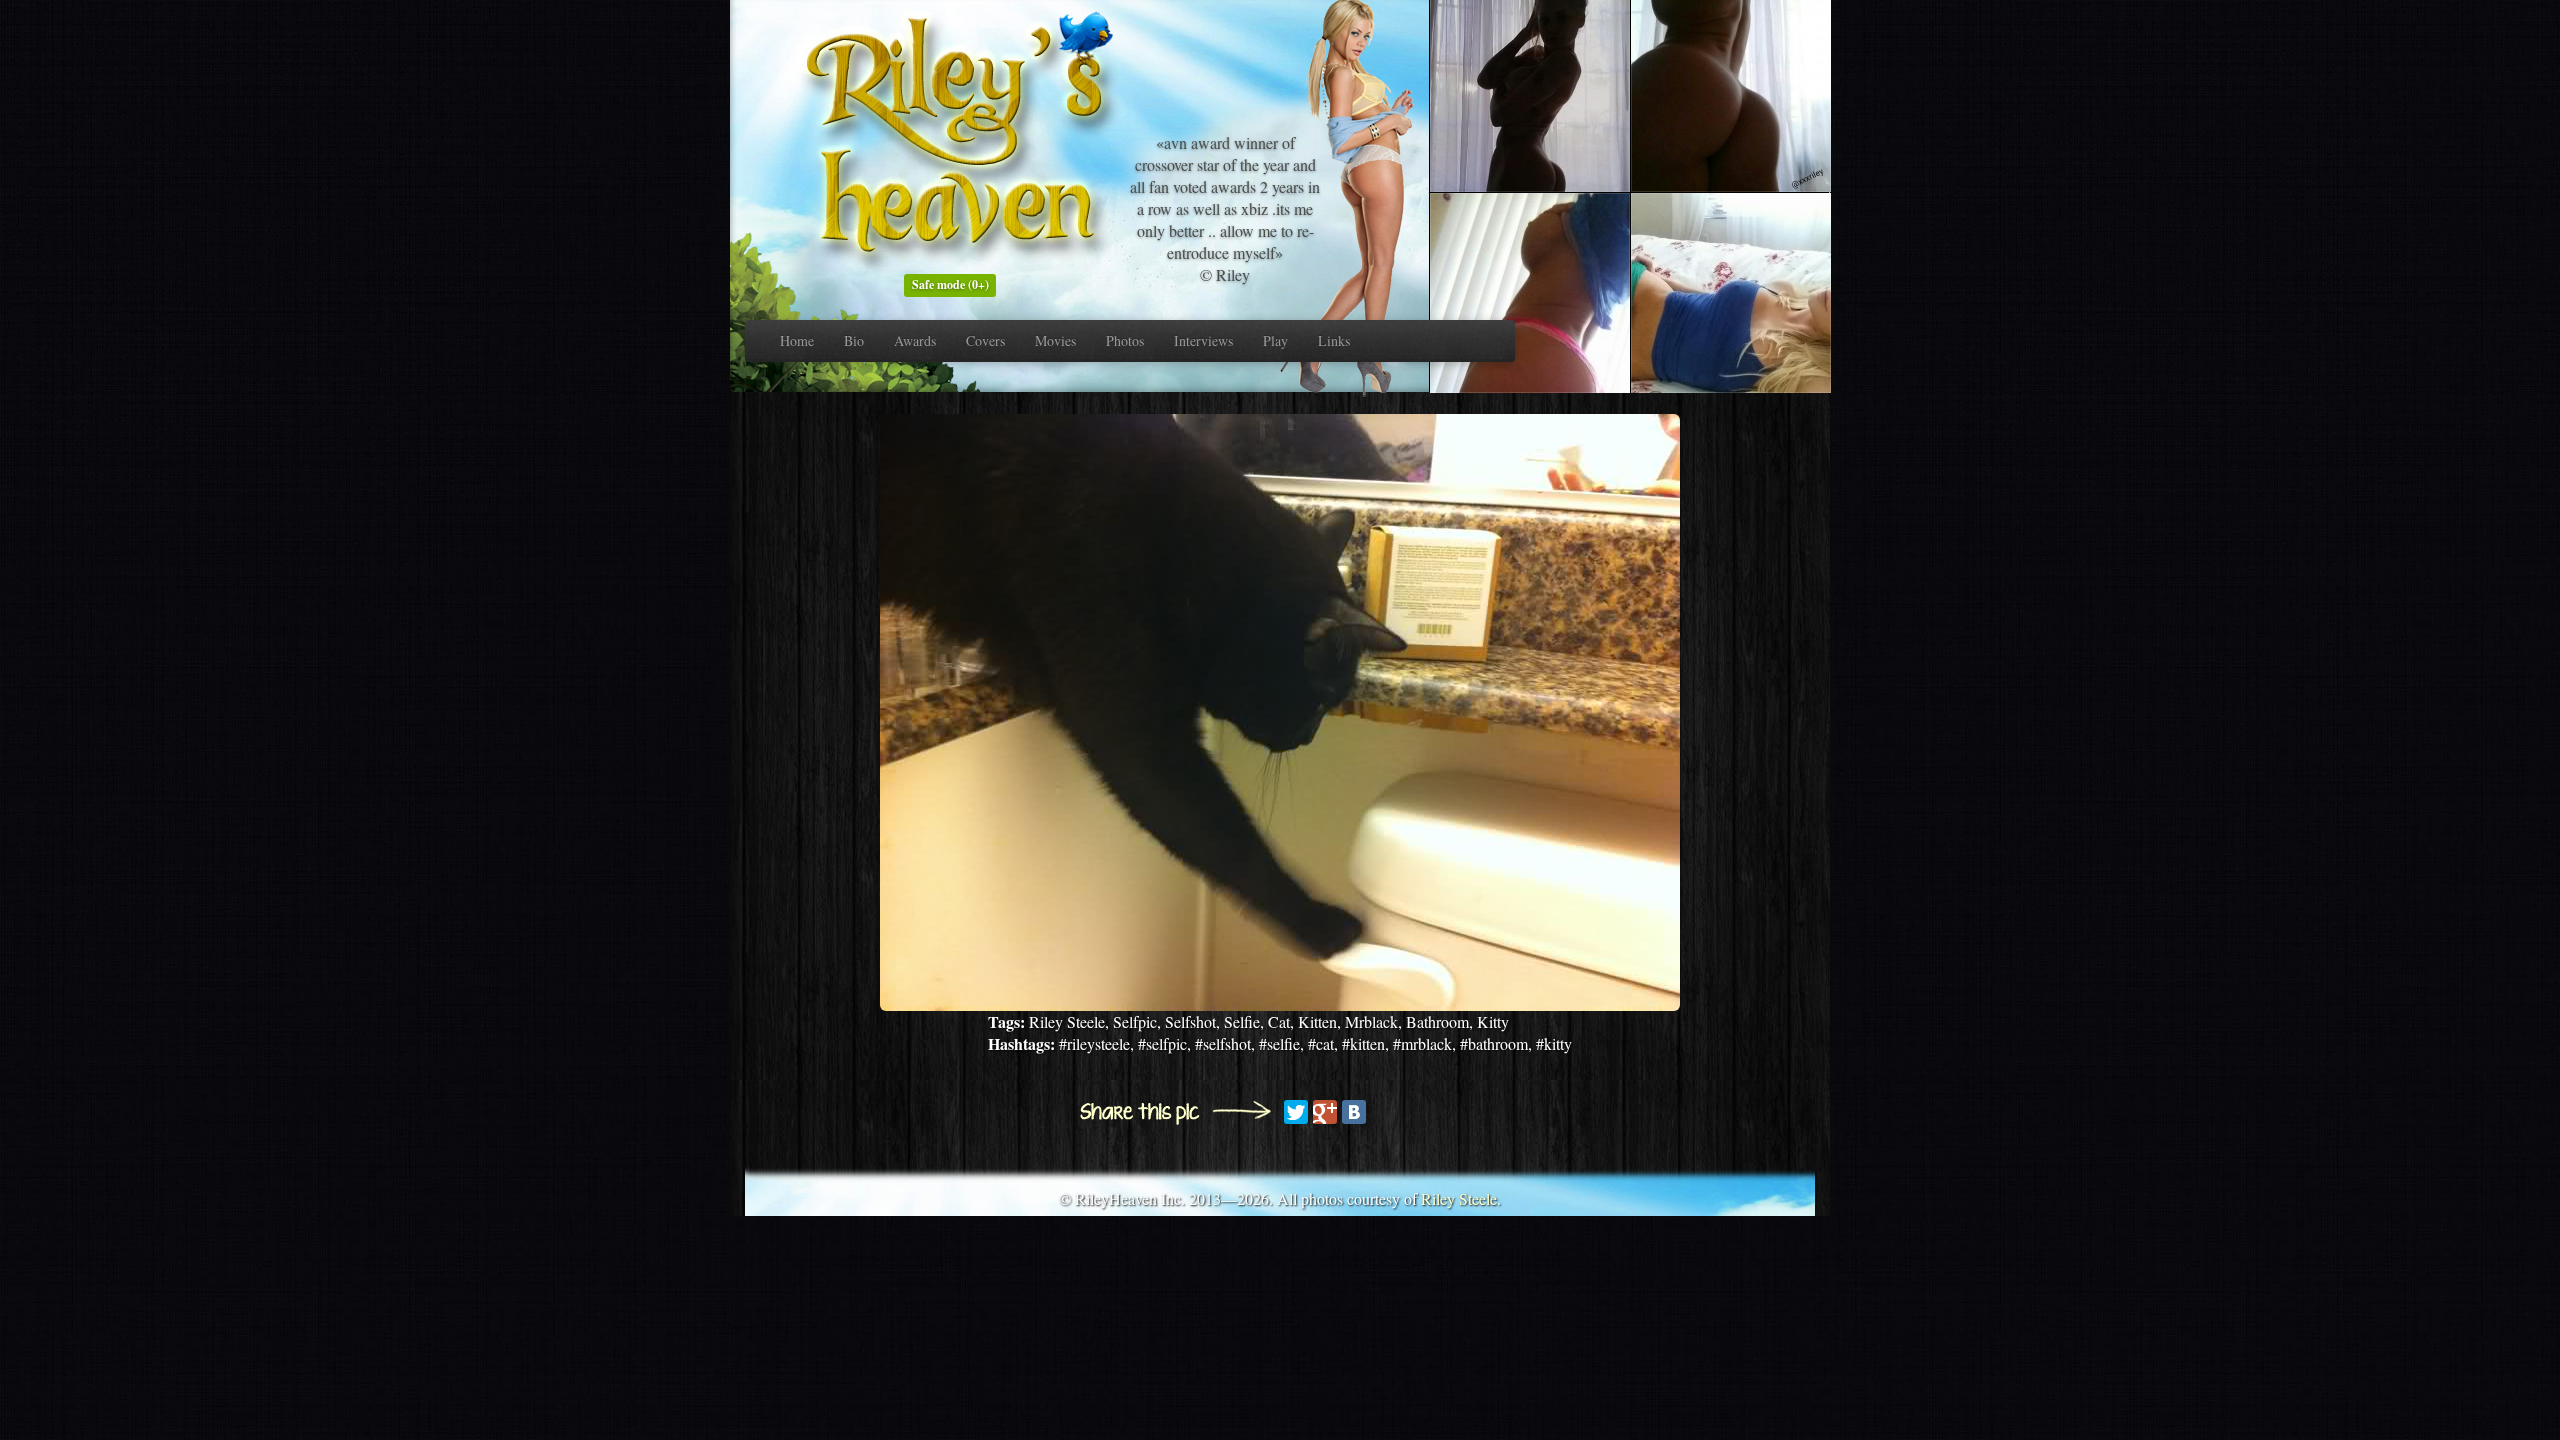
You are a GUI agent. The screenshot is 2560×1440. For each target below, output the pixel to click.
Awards (915, 340)
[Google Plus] (1325, 1112)
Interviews (1203, 340)
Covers (985, 340)
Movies (1055, 340)
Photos (1125, 340)
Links (1334, 340)
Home (797, 340)
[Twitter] (1296, 1112)
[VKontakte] (1354, 1112)
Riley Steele (1459, 1198)
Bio (854, 340)
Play (1275, 340)
